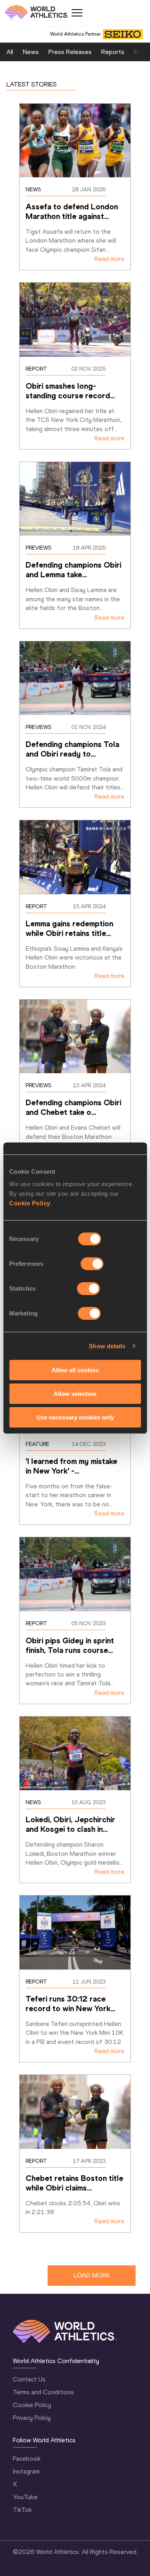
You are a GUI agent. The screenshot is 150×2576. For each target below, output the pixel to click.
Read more (109, 259)
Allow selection (75, 1394)
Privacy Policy (32, 2418)
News (31, 52)
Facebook (27, 2459)
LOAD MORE (92, 2275)
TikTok (22, 2510)
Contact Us (29, 2379)
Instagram (26, 2471)
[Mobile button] (77, 13)
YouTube (25, 2497)
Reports (113, 52)
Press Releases (70, 52)
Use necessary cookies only (75, 1417)
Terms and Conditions (43, 2392)
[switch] (92, 1264)
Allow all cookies (75, 1370)
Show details (107, 1346)
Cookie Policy (30, 1203)
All (10, 52)
